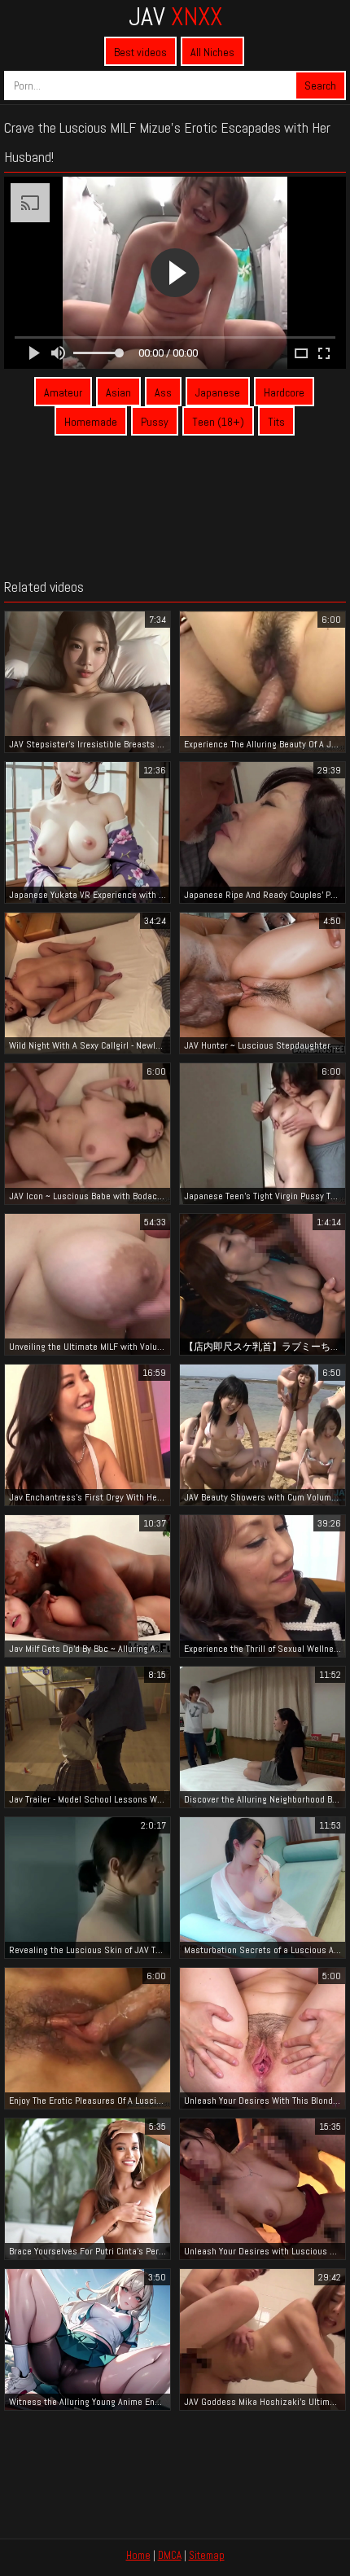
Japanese (218, 392)
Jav (175, 16)
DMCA (170, 2555)
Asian (118, 392)
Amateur (63, 392)
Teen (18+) (218, 422)
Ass (163, 392)
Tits (276, 422)
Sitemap (207, 2555)
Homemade (91, 422)
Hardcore (284, 392)
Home (138, 2555)
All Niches (212, 52)
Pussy (155, 422)
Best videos (140, 52)
